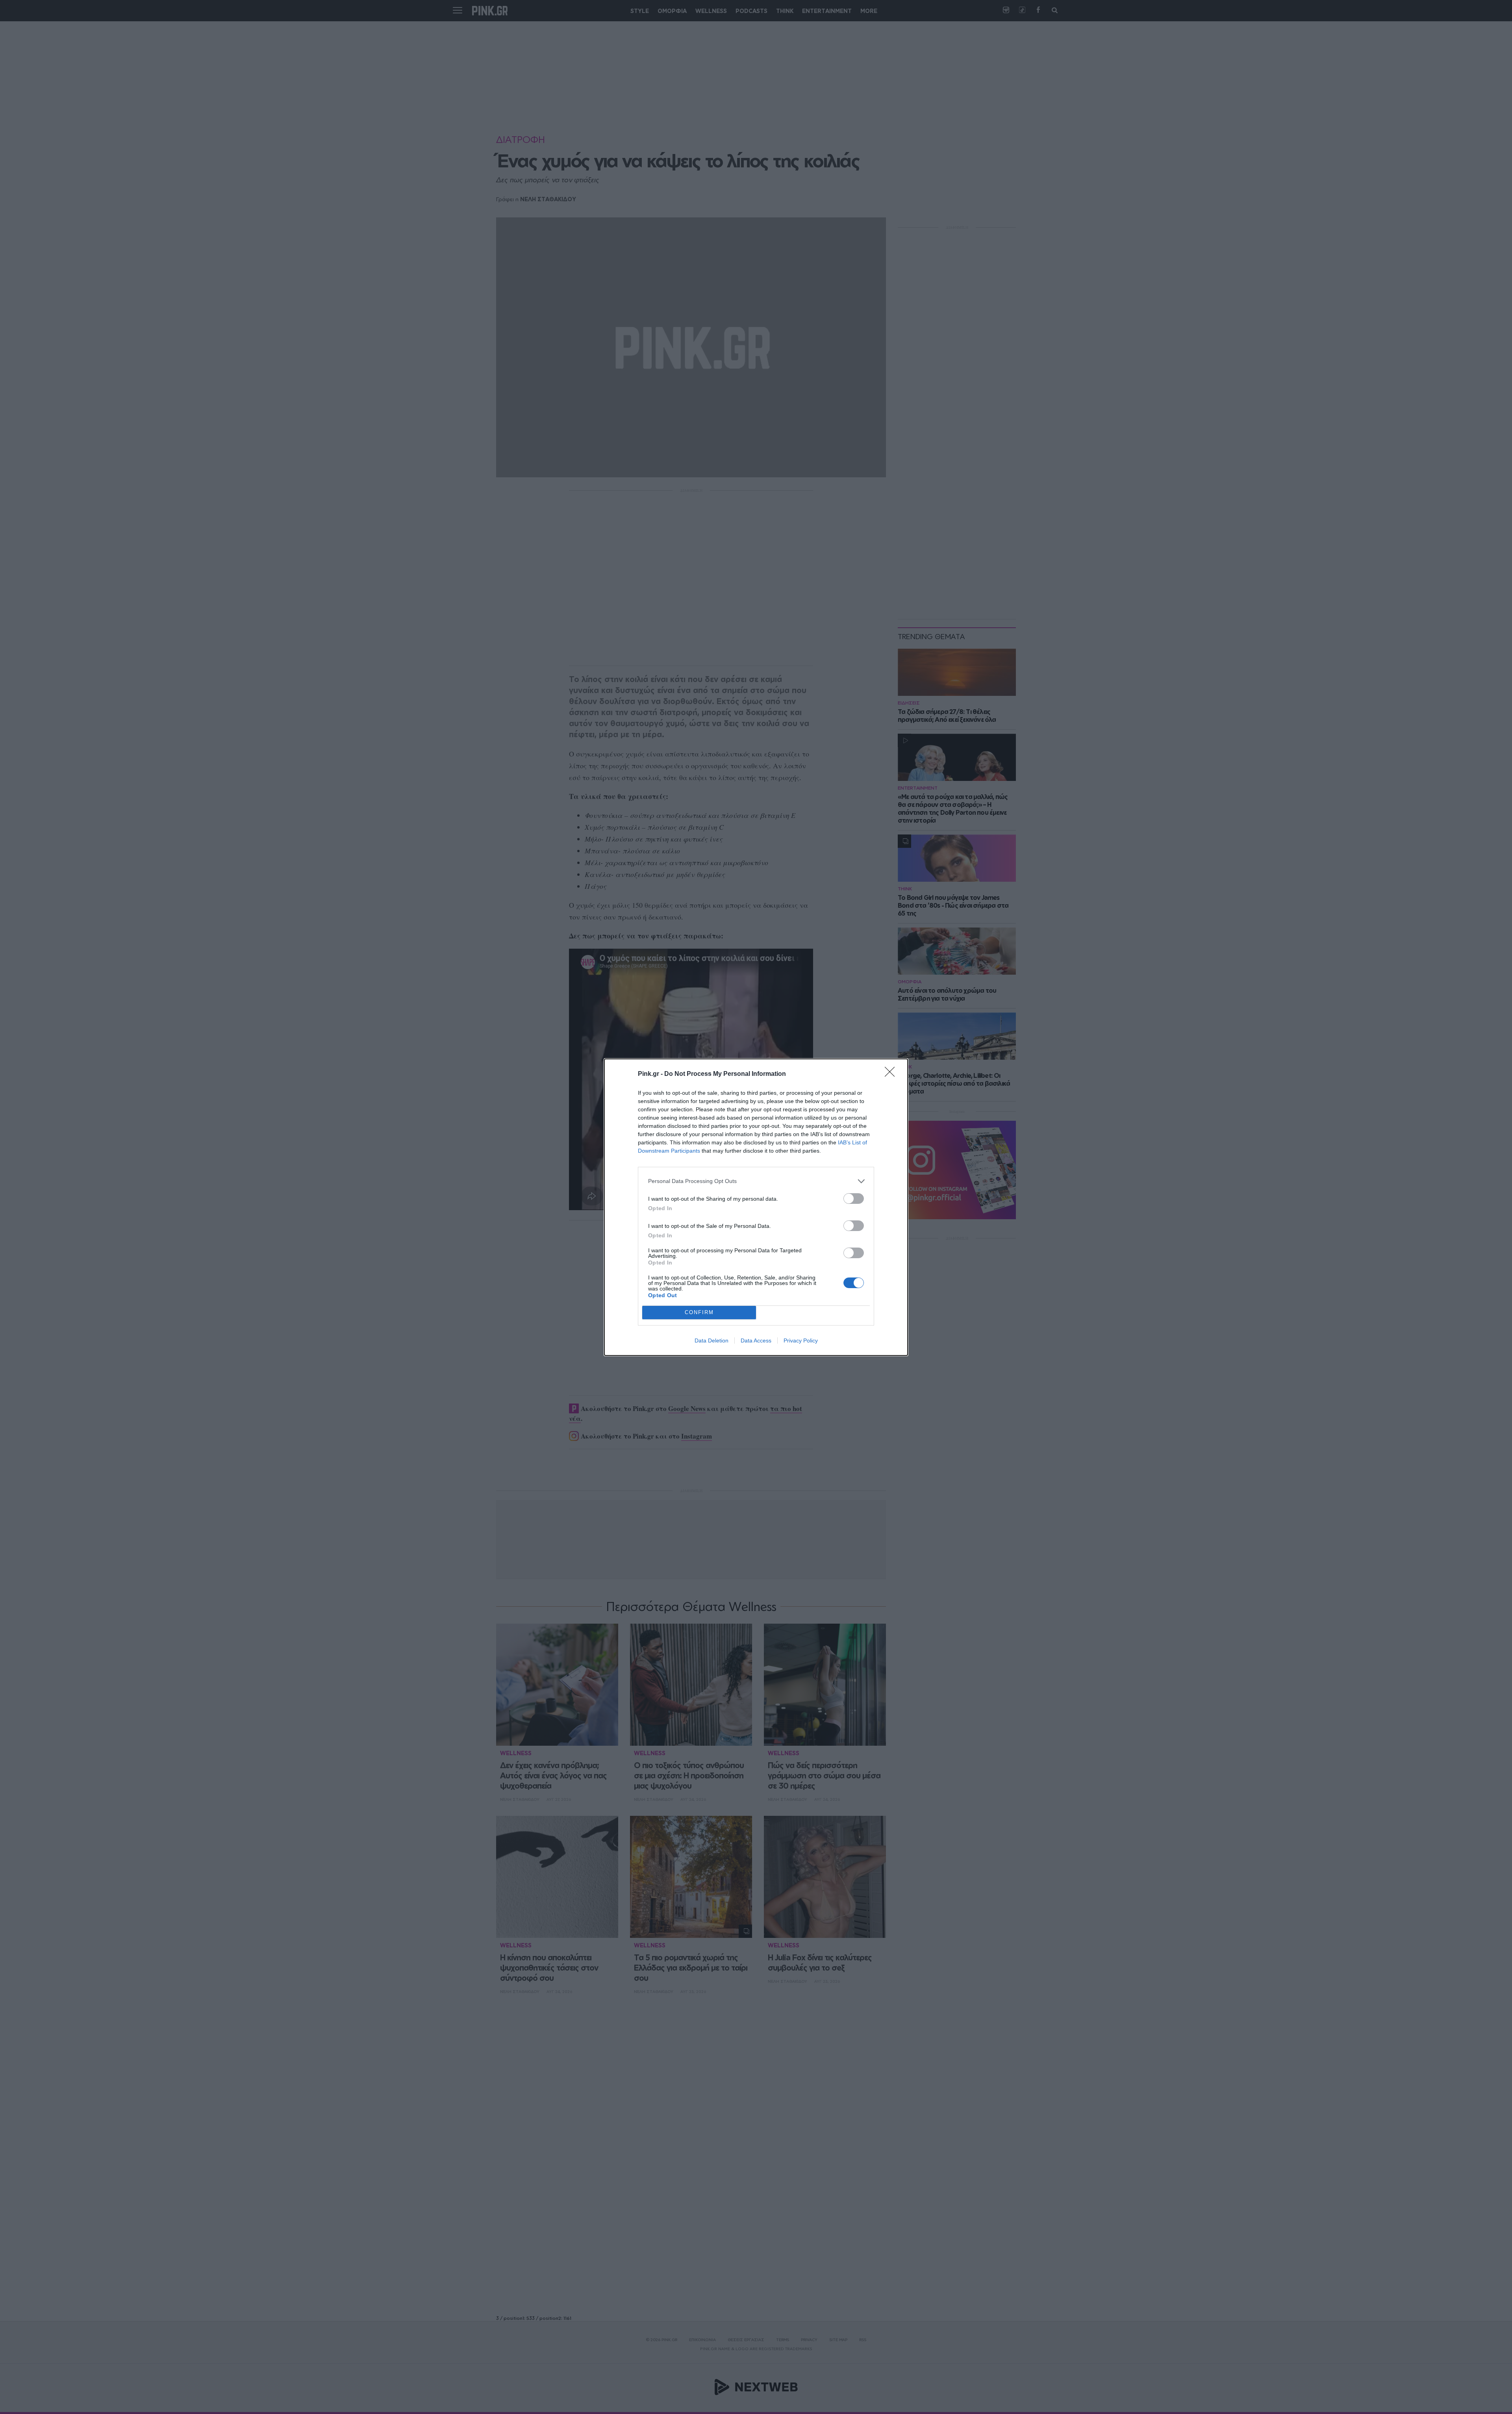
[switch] (854, 1199)
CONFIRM (699, 1312)
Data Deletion (712, 1340)
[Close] (892, 1074)
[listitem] (756, 1181)
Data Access (756, 1340)
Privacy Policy (801, 1340)
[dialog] (756, 1207)
